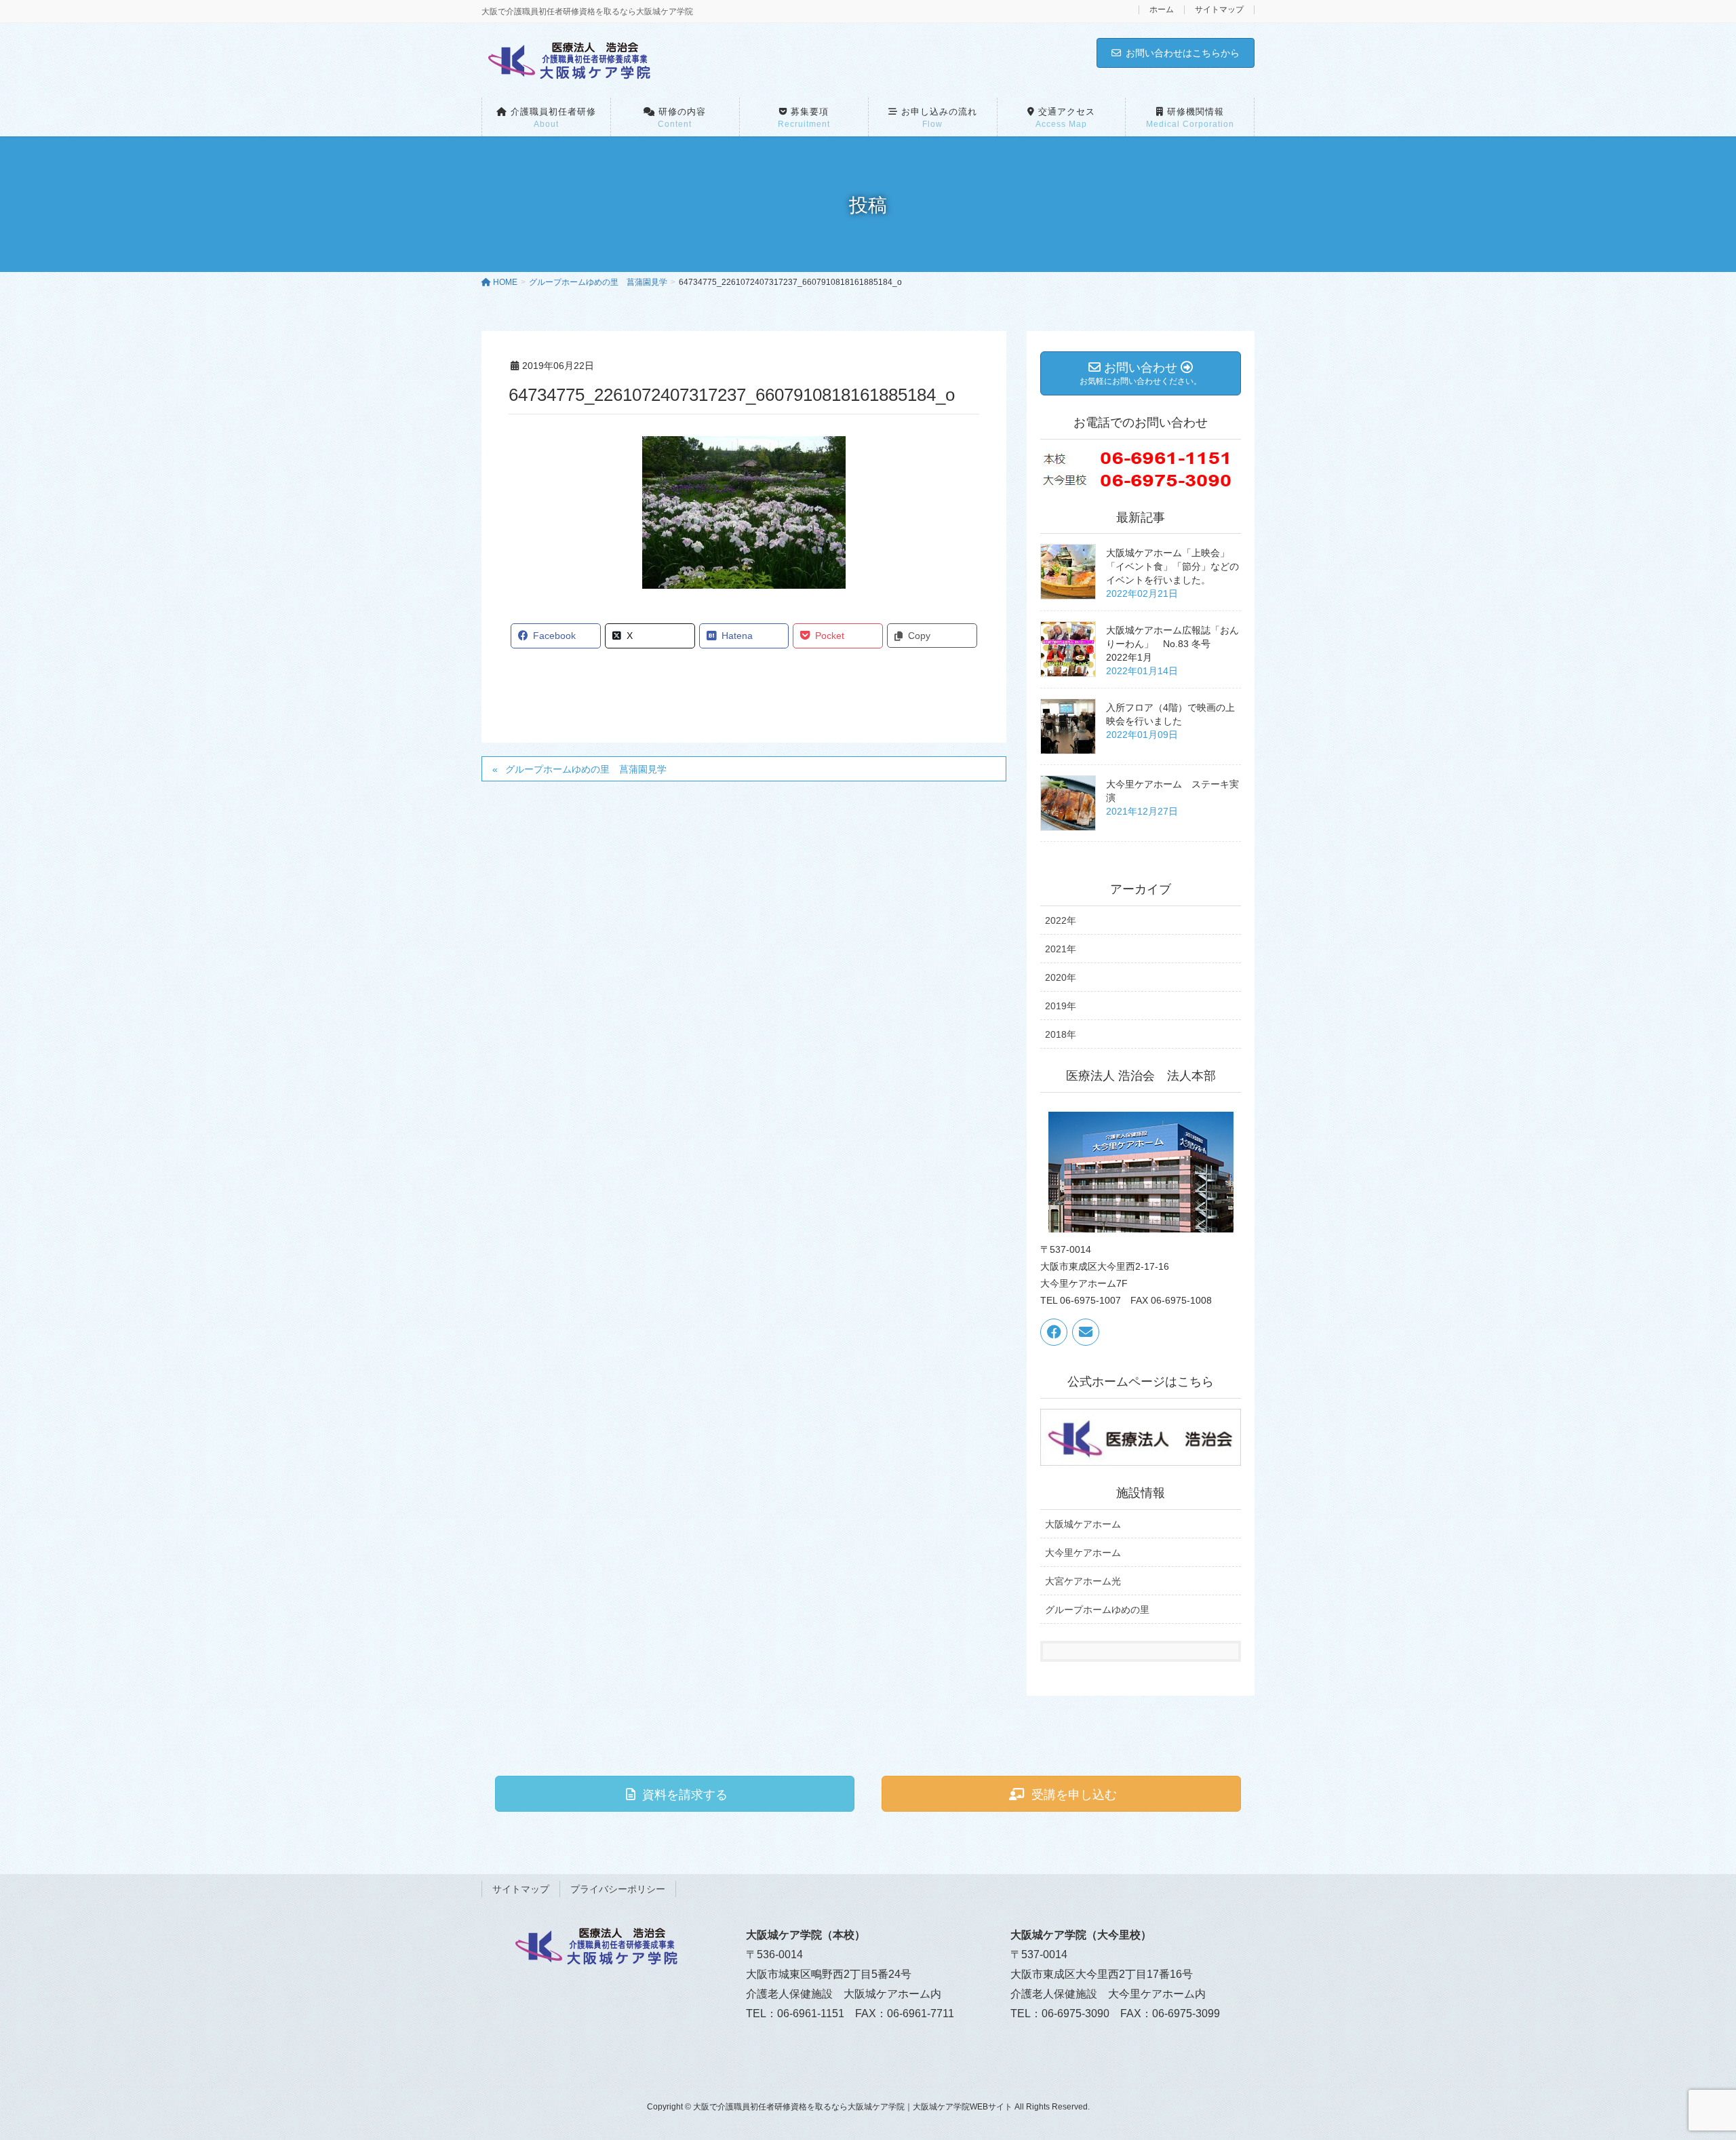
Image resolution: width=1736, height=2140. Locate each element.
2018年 (1061, 1034)
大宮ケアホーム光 (1083, 1581)
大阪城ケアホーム (1083, 1524)
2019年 (1061, 1006)
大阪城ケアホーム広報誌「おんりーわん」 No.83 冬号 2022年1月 (1172, 644)
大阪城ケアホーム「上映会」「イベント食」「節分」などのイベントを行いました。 (1172, 566)
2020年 (1061, 977)
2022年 (1061, 920)
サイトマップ (1219, 10)
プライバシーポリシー (618, 1889)
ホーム (1162, 10)
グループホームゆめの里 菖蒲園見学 (586, 769)
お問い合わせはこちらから (1183, 53)
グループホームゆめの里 (1097, 1610)
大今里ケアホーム (1083, 1553)
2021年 (1061, 949)
